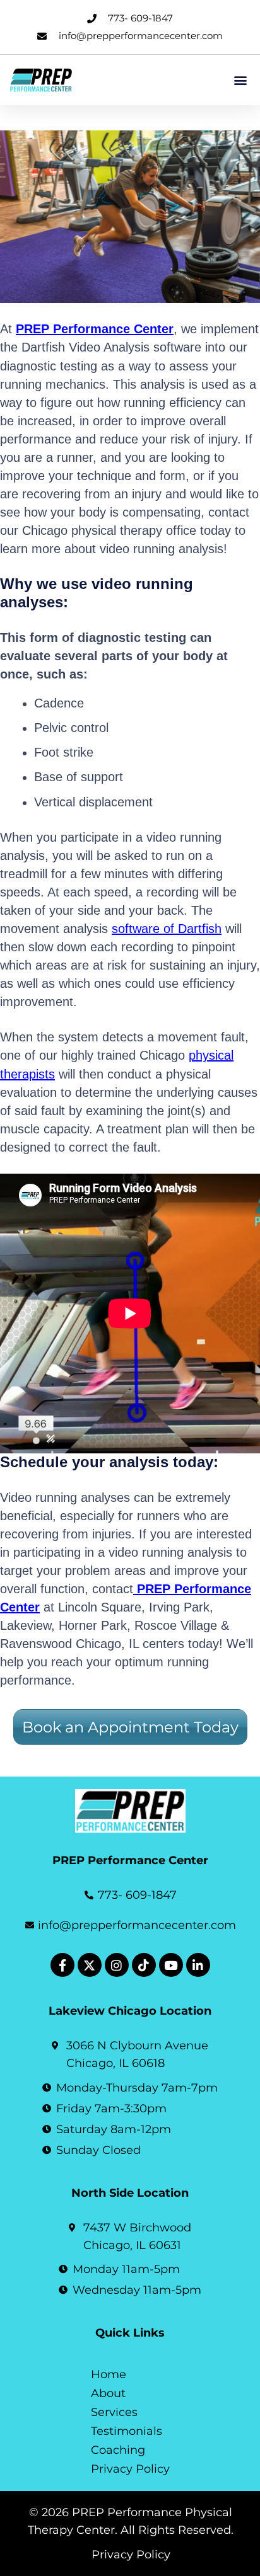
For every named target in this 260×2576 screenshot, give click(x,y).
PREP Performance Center (95, 329)
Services (114, 2412)
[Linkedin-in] (198, 1965)
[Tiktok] (144, 1965)
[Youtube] (171, 1965)
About (108, 2393)
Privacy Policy (130, 2469)
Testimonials (127, 2431)
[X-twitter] (90, 1965)
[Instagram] (117, 1965)
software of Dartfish (167, 929)
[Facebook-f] (62, 1965)
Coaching (118, 2450)
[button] (240, 80)
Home (109, 2374)
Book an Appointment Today (130, 1727)
